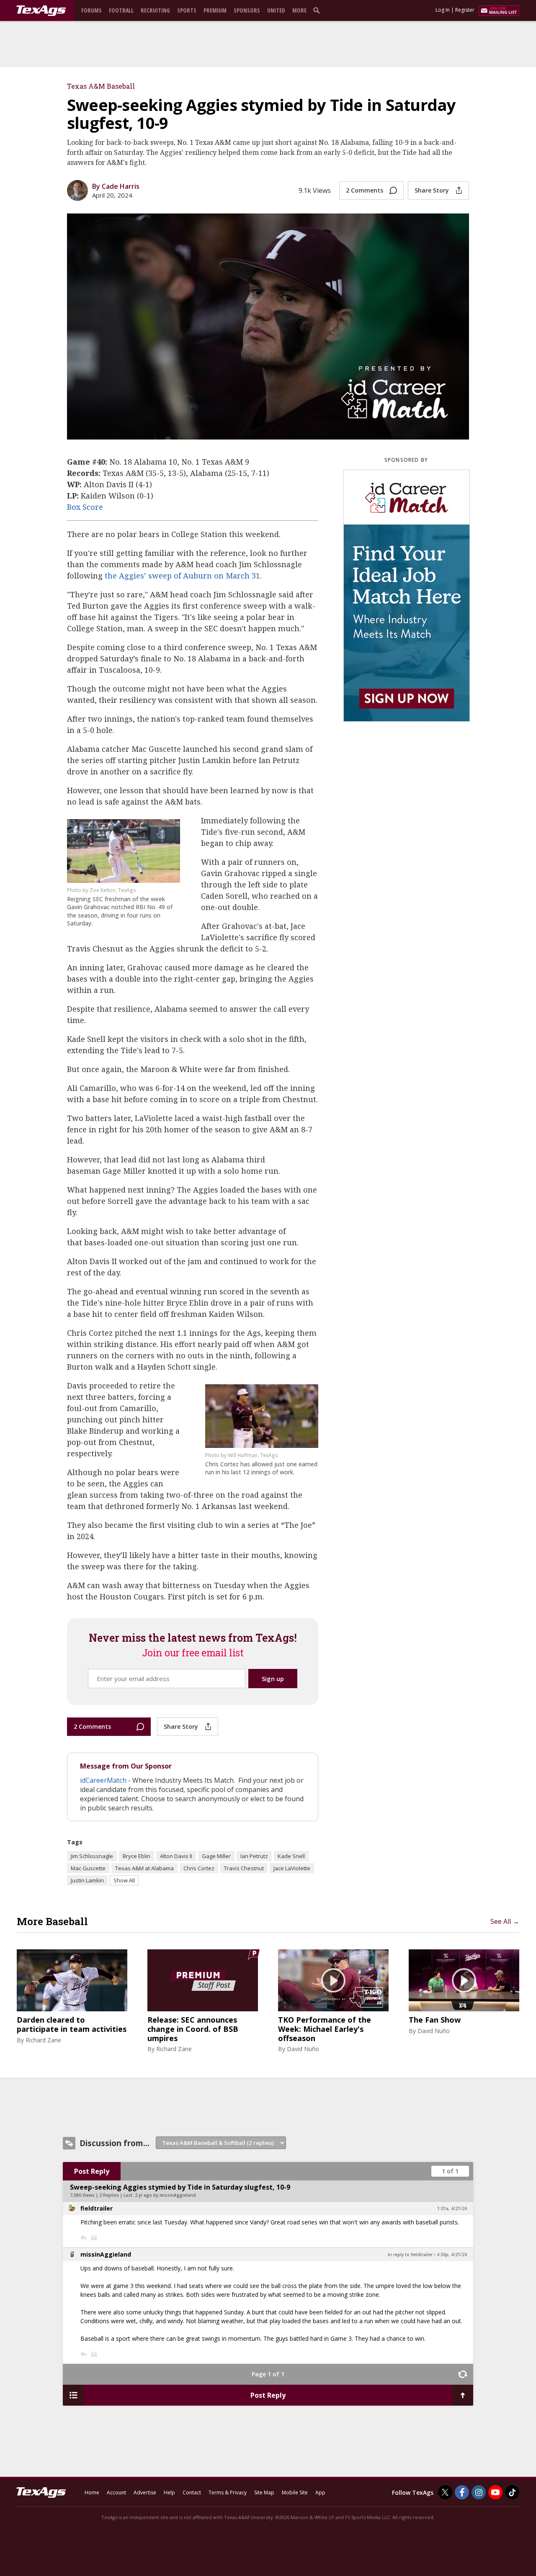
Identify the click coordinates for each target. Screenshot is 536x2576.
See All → (505, 1921)
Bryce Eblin (137, 1856)
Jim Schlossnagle (92, 1856)
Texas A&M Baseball (101, 86)
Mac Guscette (88, 1868)
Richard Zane (43, 2040)
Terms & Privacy (228, 2492)
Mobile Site (295, 2492)
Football (121, 10)
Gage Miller (216, 1856)
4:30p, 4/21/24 (452, 2255)
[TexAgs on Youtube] (495, 2492)
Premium (215, 10)
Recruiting (155, 10)
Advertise (145, 2492)
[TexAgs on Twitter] (445, 2492)
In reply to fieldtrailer (410, 2255)
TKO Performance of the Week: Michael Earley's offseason (325, 2029)
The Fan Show (435, 2020)
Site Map (264, 2492)
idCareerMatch (103, 1780)
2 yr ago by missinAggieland (165, 2195)
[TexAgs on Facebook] (462, 2492)
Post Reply (92, 2171)
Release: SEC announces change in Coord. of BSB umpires (193, 2029)
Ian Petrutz (254, 1856)
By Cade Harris (116, 186)
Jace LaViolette (292, 1868)
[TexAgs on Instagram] (479, 2492)
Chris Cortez (199, 1868)
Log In (443, 10)
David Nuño (303, 2049)
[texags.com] (41, 11)
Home (92, 2492)
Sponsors (247, 10)
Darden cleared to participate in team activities (72, 2025)
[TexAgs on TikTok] (512, 2492)
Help (169, 2492)
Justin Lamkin (87, 1880)
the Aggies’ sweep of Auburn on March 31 (182, 576)
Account (116, 2492)
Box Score (85, 507)
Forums (91, 10)
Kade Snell (291, 1856)
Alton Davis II (176, 1856)
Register (465, 10)
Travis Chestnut (244, 1868)
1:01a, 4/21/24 (452, 2208)
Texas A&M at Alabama (144, 1868)
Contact (192, 2492)
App (320, 2492)
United (276, 10)
